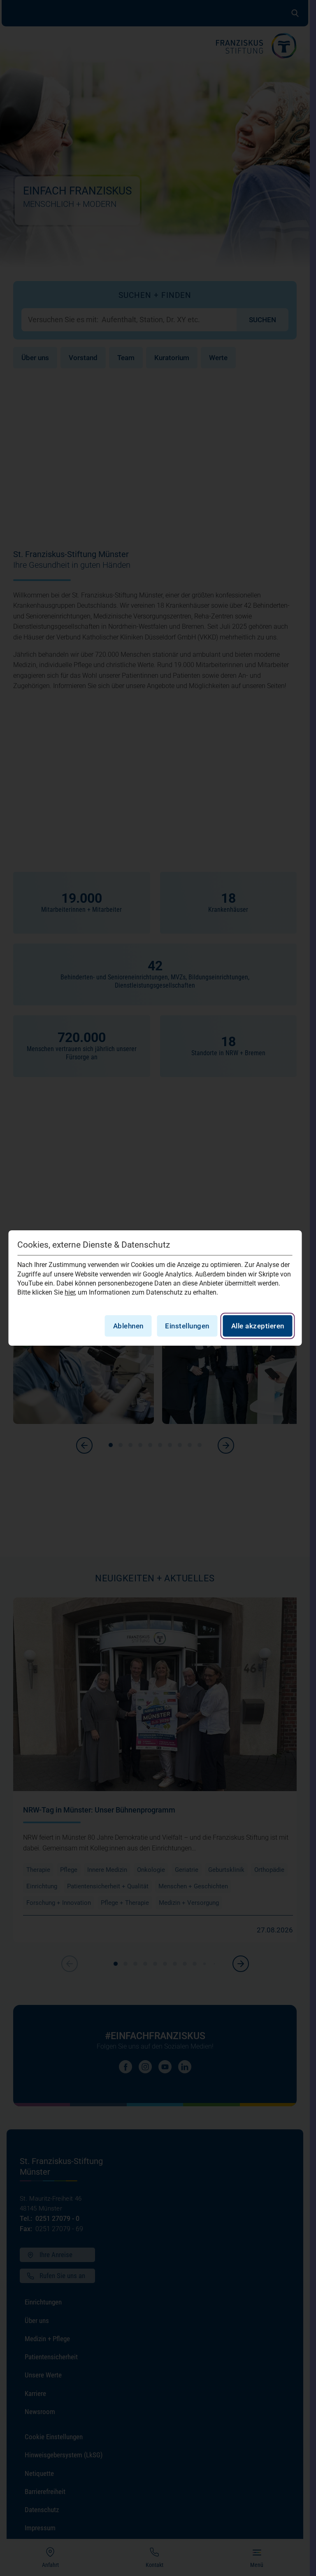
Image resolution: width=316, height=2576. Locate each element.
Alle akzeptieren (258, 1326)
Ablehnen (128, 1326)
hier (70, 1292)
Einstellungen (187, 1326)
